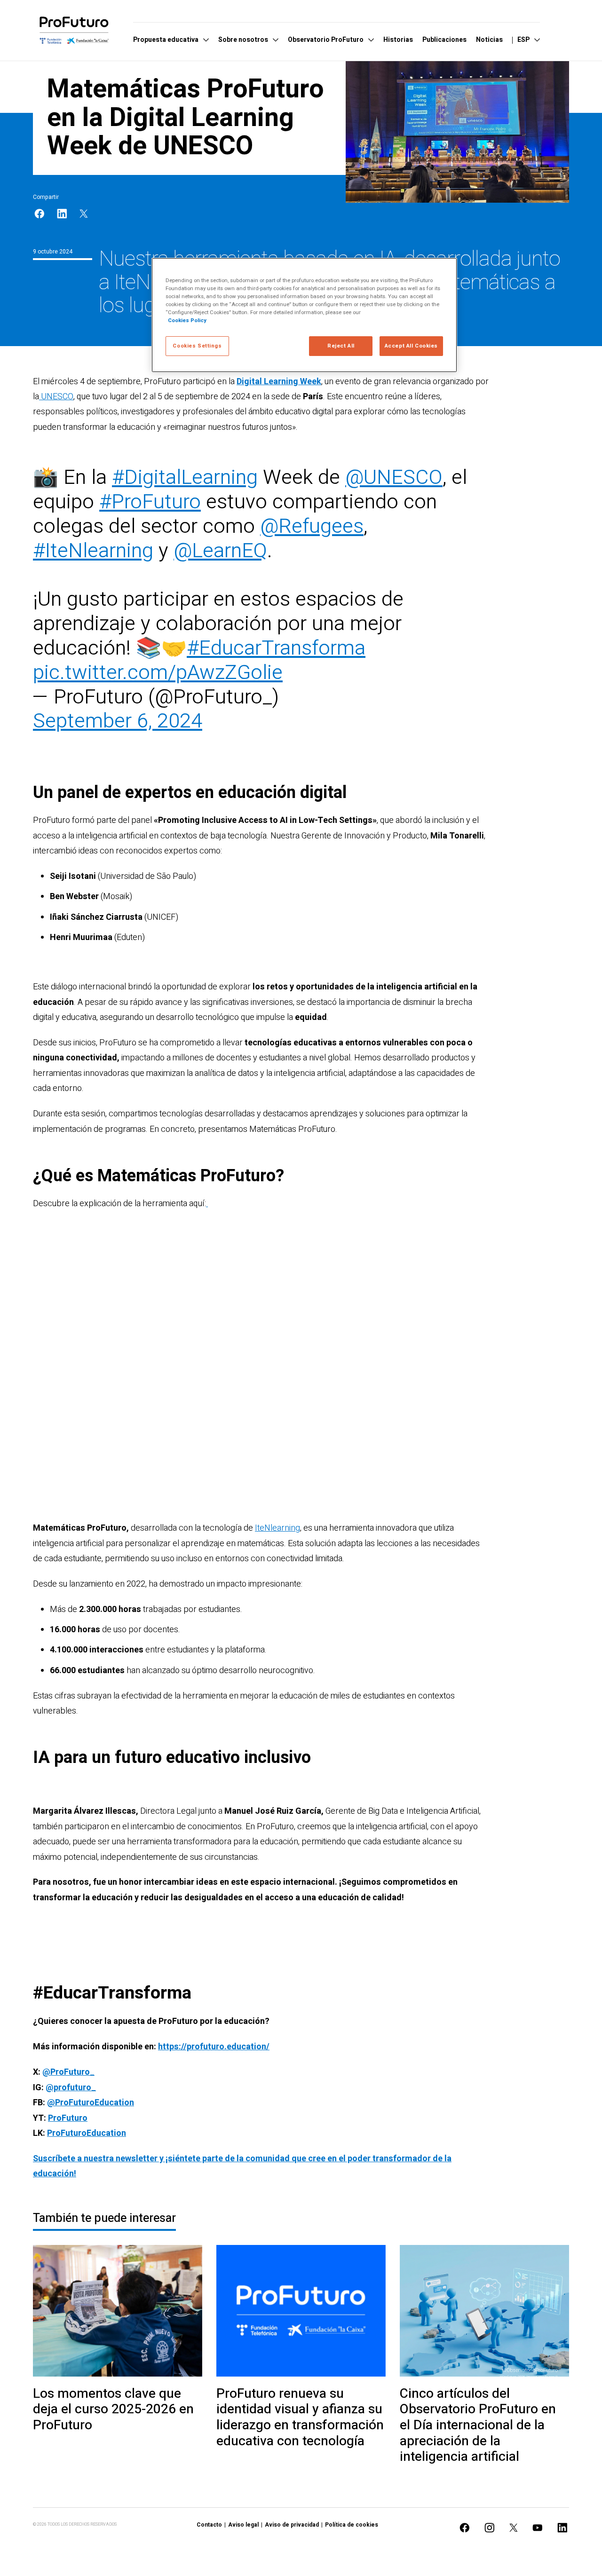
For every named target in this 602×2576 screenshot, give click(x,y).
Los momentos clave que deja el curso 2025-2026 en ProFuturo (113, 2410)
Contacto (209, 2525)
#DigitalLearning (185, 478)
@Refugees (312, 526)
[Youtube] (538, 2528)
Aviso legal (243, 2525)
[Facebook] (40, 214)
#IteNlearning (93, 551)
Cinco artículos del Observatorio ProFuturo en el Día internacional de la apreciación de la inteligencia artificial (478, 2426)
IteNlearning (277, 1528)
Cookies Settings (197, 346)
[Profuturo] (74, 30)
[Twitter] (84, 214)
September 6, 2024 (118, 721)
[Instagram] (490, 2528)
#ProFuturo (150, 502)
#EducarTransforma (276, 648)
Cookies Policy (187, 320)
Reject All (341, 346)
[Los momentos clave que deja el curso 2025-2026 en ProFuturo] (118, 2311)
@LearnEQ (220, 551)
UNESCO (56, 397)
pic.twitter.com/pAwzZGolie (158, 673)
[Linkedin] (62, 214)
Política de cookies (352, 2525)
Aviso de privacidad (292, 2525)
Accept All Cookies (411, 346)
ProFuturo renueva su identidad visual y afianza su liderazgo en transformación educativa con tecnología (300, 2418)
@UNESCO (394, 478)
